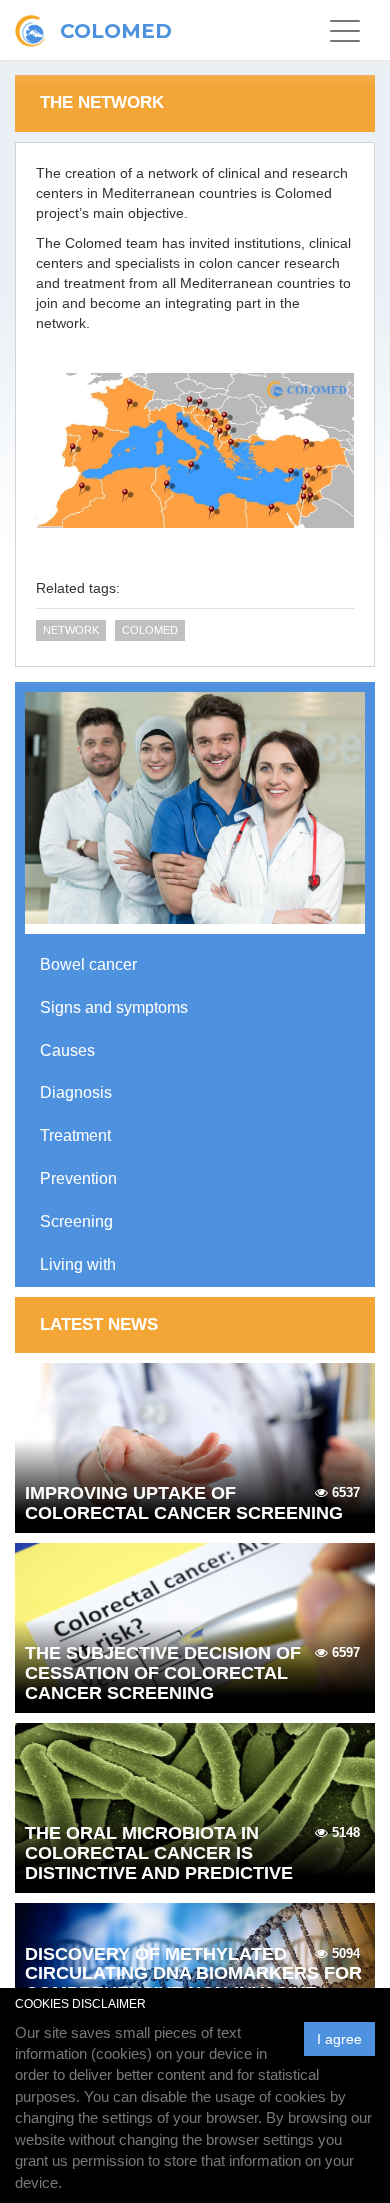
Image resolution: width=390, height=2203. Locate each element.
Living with (78, 1264)
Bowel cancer (88, 964)
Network (71, 630)
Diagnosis (76, 1092)
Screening (76, 1221)
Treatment (75, 1135)
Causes (67, 1050)
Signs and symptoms (114, 1007)
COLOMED (150, 630)
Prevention (78, 1178)
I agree (339, 2039)
